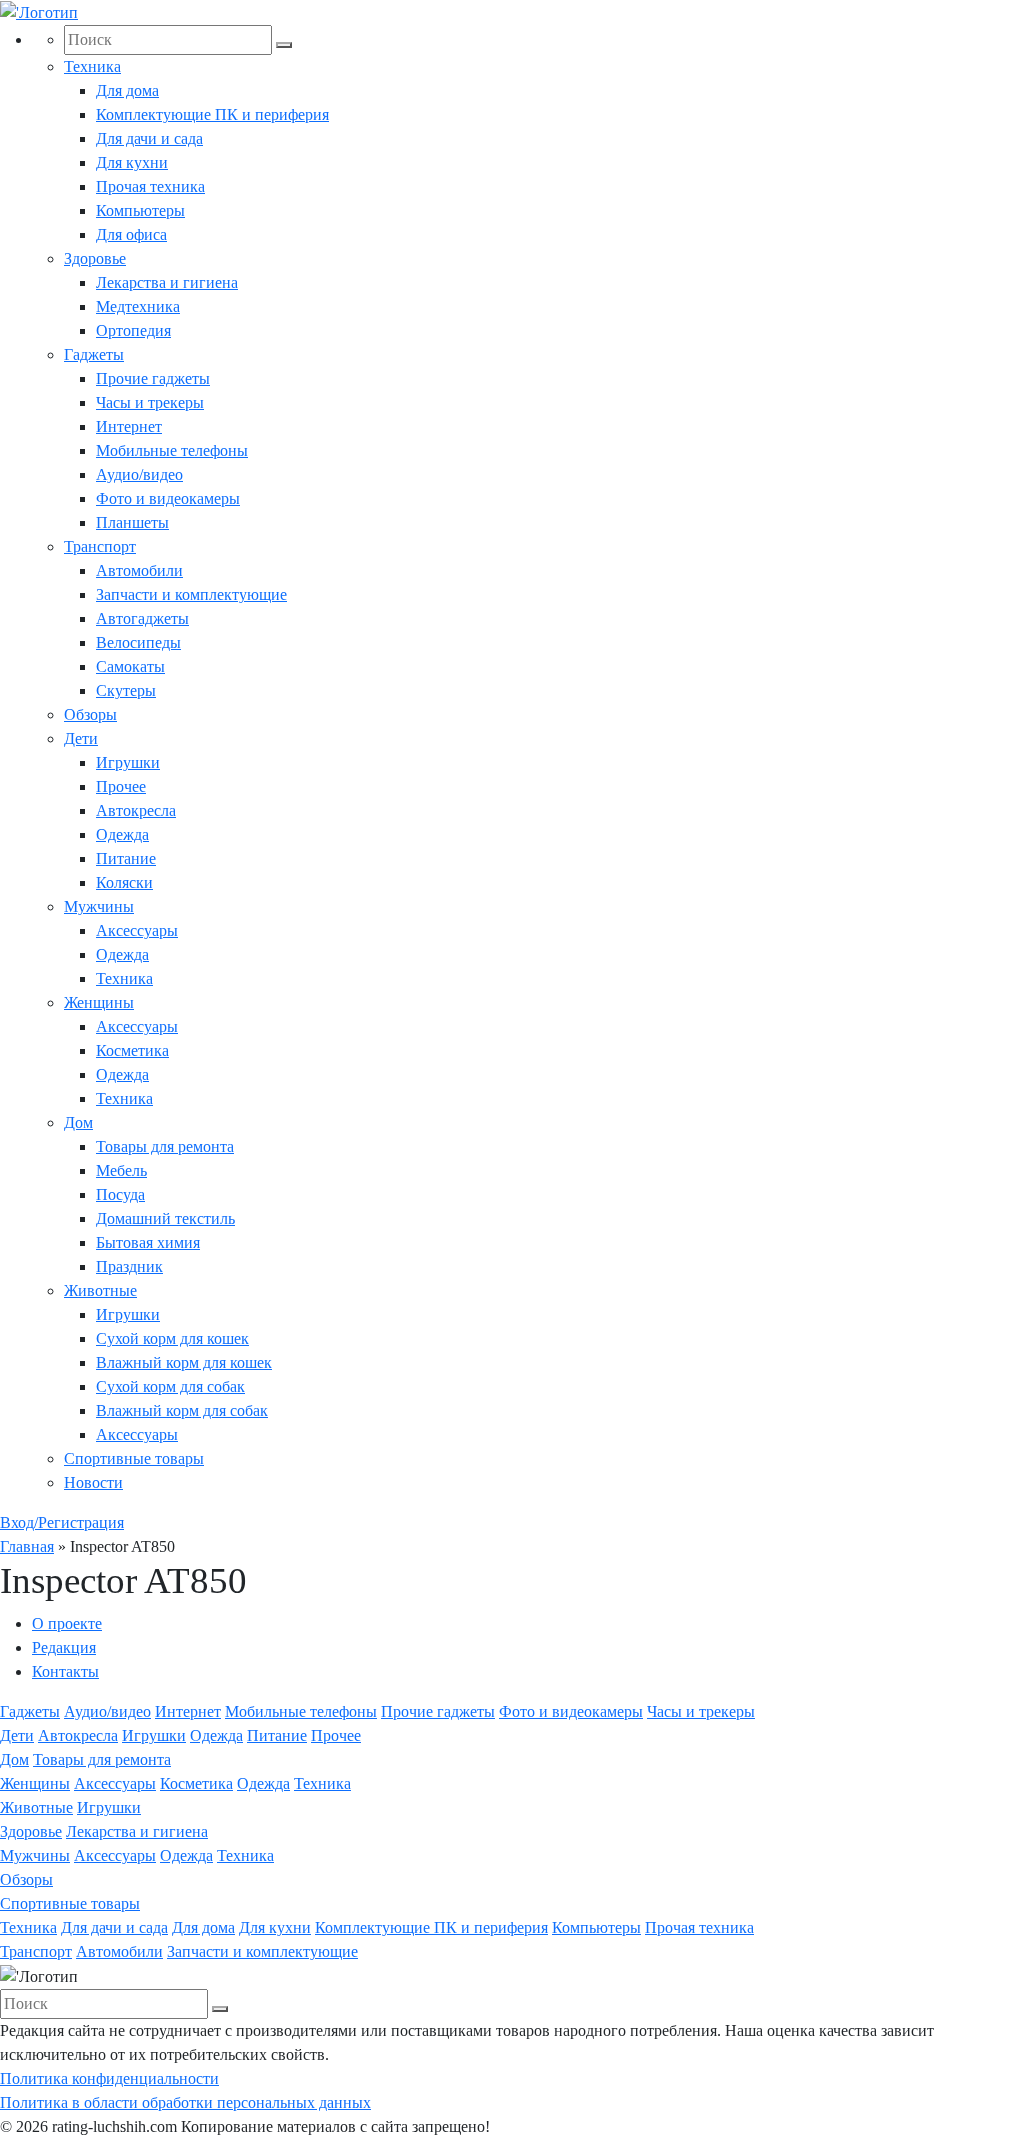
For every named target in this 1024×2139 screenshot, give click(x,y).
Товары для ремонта (165, 1146)
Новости (93, 1482)
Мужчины (99, 906)
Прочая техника (150, 186)
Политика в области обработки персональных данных (185, 2102)
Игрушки (128, 762)
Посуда (120, 1194)
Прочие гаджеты (153, 378)
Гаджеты (94, 354)
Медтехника (138, 306)
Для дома (127, 90)
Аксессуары (137, 930)
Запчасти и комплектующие (191, 594)
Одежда (122, 834)
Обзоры (90, 714)
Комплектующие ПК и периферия (212, 114)
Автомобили (139, 570)
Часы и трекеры (150, 402)
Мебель (121, 1170)
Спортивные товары (134, 1458)
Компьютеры (140, 210)
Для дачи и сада (149, 138)
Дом (78, 1122)
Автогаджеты (142, 618)
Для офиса (131, 234)
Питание (126, 858)
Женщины (99, 1002)
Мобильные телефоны (172, 450)
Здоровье (95, 258)
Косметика (132, 1050)
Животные (100, 1290)
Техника (92, 66)
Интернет (129, 426)
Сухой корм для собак (170, 1386)
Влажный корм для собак (182, 1410)
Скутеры (126, 690)
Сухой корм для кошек (172, 1338)
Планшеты (132, 522)
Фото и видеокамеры (168, 498)
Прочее (121, 786)
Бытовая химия (148, 1242)
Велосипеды (138, 642)
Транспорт (100, 546)
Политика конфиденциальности (109, 2078)
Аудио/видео (139, 474)
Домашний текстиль (165, 1218)
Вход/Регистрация (62, 1522)
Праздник (129, 1266)
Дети (81, 738)
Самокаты (130, 666)
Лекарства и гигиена (167, 282)
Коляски (124, 882)
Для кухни (132, 162)
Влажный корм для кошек (184, 1362)
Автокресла (136, 810)
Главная (27, 1546)
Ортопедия (133, 330)
